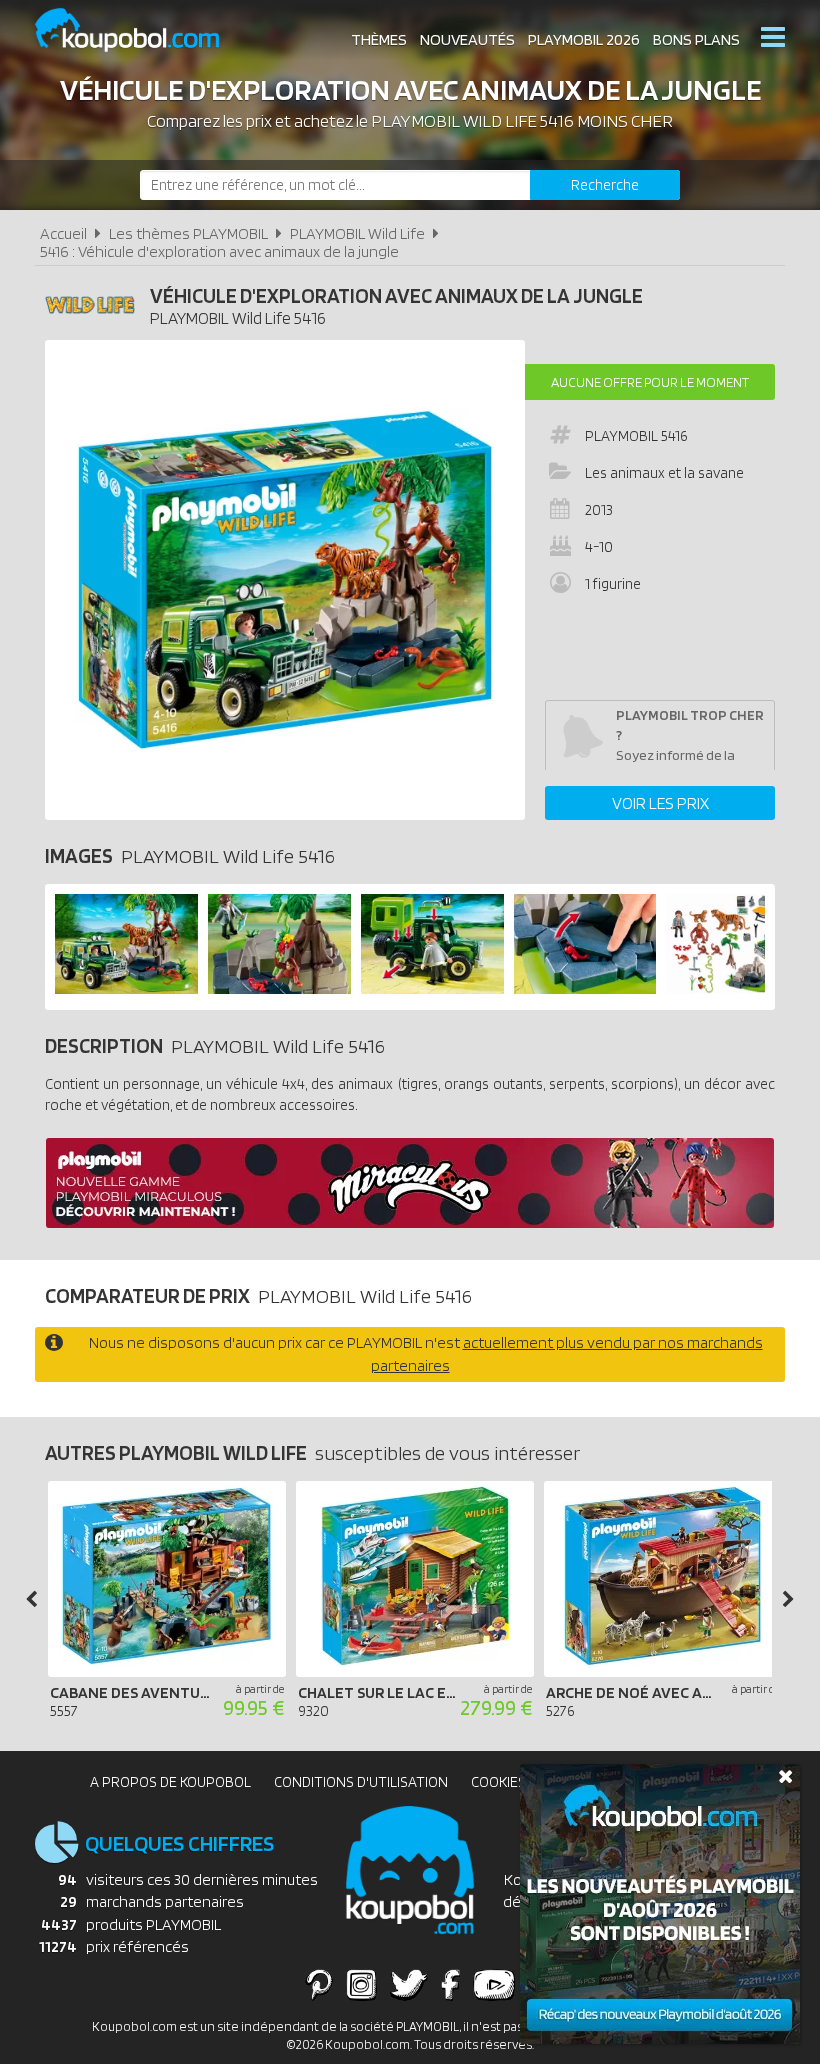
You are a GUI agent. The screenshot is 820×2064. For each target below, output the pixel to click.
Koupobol (140, 30)
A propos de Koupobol (170, 1782)
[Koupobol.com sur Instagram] (361, 1984)
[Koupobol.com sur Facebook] (450, 1984)
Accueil (63, 233)
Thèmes (379, 39)
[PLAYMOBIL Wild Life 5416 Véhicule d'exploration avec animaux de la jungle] (126, 988)
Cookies (498, 1782)
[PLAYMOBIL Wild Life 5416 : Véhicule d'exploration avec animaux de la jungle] (285, 580)
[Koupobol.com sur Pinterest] (319, 1984)
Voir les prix (660, 803)
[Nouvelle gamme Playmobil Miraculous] (410, 1222)
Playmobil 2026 (584, 39)
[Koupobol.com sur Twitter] (409, 1984)
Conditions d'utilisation (361, 1782)
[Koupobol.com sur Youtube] (494, 1984)
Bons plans (696, 39)
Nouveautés (467, 39)
